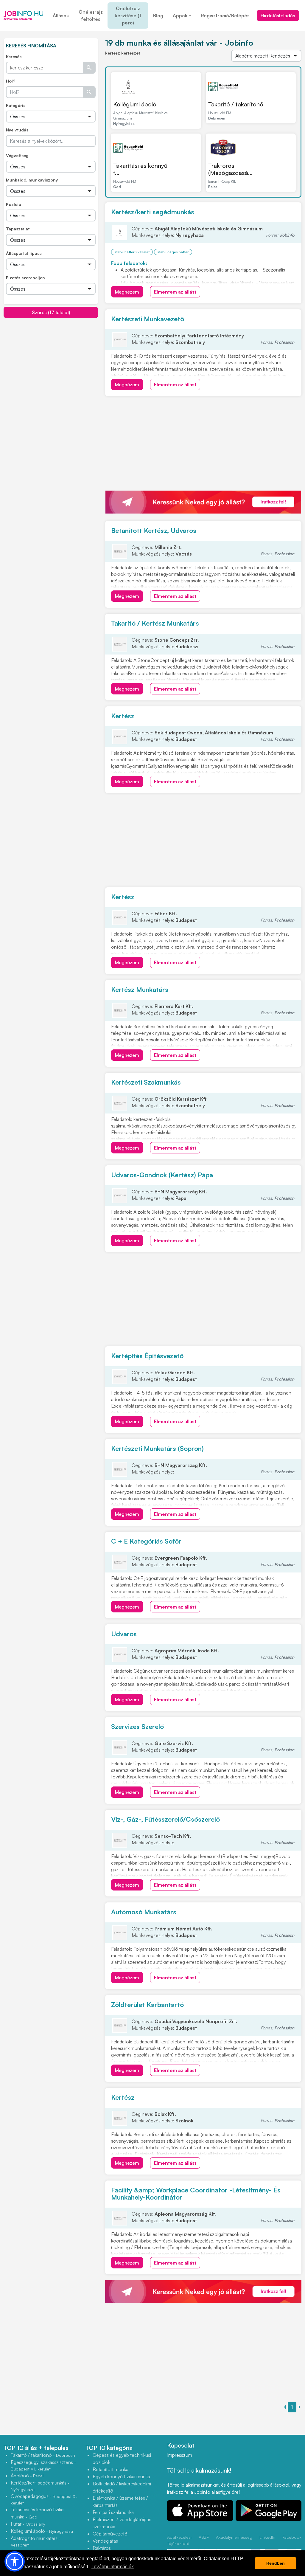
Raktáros (102, 2548)
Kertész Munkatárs (140, 989)
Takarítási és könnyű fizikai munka (38, 2513)
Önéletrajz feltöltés (91, 15)
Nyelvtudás (17, 130)
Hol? (11, 81)
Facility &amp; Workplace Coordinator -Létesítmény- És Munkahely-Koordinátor (196, 2193)
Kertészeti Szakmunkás (146, 1082)
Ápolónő (27, 2476)
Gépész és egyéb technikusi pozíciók (122, 2459)
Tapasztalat (18, 229)
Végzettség (17, 155)
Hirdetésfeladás (278, 15)
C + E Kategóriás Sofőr (146, 1541)
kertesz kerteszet (123, 53)
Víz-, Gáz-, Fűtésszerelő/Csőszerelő (165, 1819)
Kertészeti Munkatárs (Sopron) (157, 1448)
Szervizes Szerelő (137, 1726)
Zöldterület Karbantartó (147, 2004)
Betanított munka (111, 2469)
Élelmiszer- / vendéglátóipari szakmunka (122, 2523)
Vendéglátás (105, 2541)
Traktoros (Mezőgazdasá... (230, 169)
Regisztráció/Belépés (225, 15)
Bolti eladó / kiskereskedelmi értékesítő (122, 2487)
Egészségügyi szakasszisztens (43, 2465)
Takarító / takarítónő (236, 104)
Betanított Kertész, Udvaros (154, 530)
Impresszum (180, 2455)
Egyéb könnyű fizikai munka (121, 2476)
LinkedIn (267, 2537)
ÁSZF (204, 2537)
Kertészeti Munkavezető (148, 319)
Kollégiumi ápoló (135, 104)
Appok (180, 15)
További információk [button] (113, 2567)
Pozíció (14, 204)
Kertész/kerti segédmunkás (153, 212)
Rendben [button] (276, 2563)
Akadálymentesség (234, 2537)
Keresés (14, 56)
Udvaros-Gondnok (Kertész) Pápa (162, 1175)
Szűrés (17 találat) (51, 312)
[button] (15, 2561)
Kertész (123, 716)
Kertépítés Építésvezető (147, 1356)
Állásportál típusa (24, 253)
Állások (61, 15)
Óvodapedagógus (44, 2499)
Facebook (292, 2537)
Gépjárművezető (110, 2534)
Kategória (16, 105)
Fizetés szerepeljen (25, 278)
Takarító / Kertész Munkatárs (155, 623)
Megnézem (127, 292)
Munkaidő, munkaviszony (32, 180)
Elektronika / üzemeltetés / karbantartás (120, 2501)
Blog (158, 15)
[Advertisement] (51, 360)
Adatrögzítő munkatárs (36, 2541)
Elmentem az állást (175, 292)
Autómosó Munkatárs (144, 1912)
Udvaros (124, 1634)
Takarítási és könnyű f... (140, 169)
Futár (28, 2524)
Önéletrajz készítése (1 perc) (128, 15)
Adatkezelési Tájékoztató (179, 2540)
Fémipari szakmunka (113, 2512)
